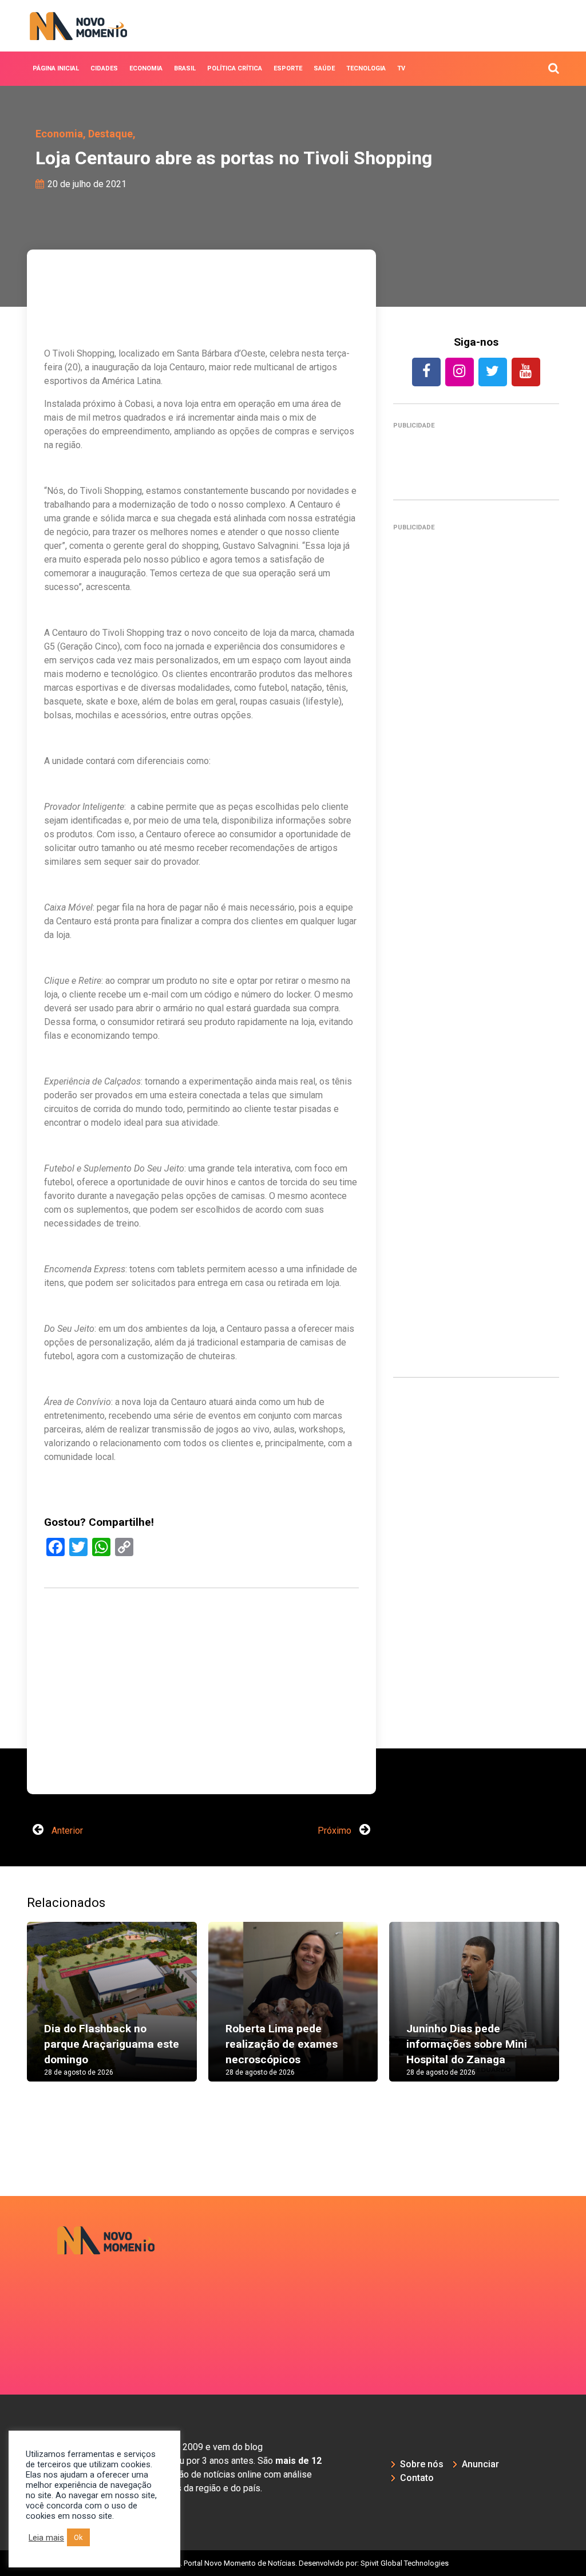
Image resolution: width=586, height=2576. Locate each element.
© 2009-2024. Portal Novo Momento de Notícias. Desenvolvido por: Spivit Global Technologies (293, 2563)
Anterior (66, 1831)
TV (401, 68)
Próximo (336, 1831)
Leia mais (46, 2538)
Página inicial (56, 68)
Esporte (288, 68)
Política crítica (235, 68)
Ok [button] (78, 2537)
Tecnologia (366, 68)
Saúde (324, 68)
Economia (146, 68)
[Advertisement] (201, 1728)
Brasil (185, 68)
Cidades (104, 68)
